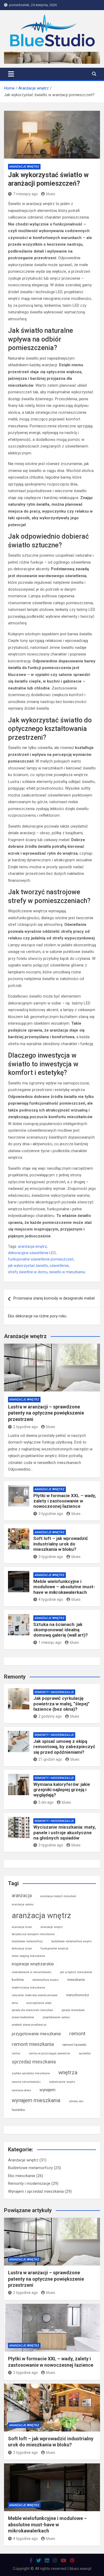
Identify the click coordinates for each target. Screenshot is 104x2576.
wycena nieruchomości (26, 2082)
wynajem (47, 2090)
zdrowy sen (76, 2101)
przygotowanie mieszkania (36, 2034)
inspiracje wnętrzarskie (33, 1964)
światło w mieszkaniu (67, 1272)
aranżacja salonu (23, 1904)
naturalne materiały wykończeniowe (35, 1995)
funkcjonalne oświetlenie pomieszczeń (41, 1259)
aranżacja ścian (22, 1927)
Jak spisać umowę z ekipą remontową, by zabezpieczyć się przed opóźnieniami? (64, 1747)
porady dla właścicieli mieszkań (32, 2010)
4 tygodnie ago (51, 1599)
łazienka (18, 2110)
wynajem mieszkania (36, 2100)
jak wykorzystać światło (28, 1266)
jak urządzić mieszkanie (76, 1972)
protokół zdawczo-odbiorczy (29, 2025)
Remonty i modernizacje (54, 1692)
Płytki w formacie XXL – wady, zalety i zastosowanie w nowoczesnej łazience (65, 1501)
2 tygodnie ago (25, 1427)
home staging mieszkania (28, 1956)
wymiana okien (21, 2090)
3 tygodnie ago (51, 1514)
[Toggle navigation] (11, 74)
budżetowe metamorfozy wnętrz (71, 1941)
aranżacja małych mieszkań (58, 1896)
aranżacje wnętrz (52, 1927)
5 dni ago (46, 1802)
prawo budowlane (23, 2017)
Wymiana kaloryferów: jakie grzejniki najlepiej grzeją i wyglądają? (62, 1790)
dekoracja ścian (22, 1949)
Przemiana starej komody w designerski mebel (54, 1298)
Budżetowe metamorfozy (30, 2168)
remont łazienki (74, 2045)
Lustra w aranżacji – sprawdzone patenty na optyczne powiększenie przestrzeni (46, 1413)
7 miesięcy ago (25, 194)
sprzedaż (85, 2053)
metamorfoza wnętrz (45, 1980)
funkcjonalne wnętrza (54, 1949)
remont (77, 2034)
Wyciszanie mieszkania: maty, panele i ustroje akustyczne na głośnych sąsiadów (65, 1832)
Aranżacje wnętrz (24, 167)
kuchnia (18, 1980)
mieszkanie (76, 1980)
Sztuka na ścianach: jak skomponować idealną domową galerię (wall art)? (61, 1630)
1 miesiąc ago (50, 1642)
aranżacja (22, 1896)
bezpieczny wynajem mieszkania (33, 1934)
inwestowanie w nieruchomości (32, 1972)
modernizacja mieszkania (28, 1988)
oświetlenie (59, 1266)
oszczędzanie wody (39, 2003)
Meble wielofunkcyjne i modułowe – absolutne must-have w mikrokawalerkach (64, 1587)
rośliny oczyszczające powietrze (49, 2053)
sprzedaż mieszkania (34, 2062)
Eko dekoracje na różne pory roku (37, 1316)
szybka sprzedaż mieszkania (31, 2073)
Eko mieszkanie (22, 2176)
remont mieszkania (33, 2044)
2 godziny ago (50, 1716)
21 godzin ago (50, 1759)
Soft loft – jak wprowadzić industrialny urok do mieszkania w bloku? (61, 1544)
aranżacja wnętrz (32, 1246)
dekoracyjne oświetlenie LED (32, 1253)
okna (15, 2003)
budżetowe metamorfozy (27, 1941)
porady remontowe (73, 2010)
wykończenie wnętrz (62, 2082)
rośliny (16, 2053)
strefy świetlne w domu (28, 1272)
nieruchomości (78, 1995)
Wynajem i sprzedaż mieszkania (36, 2191)
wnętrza (68, 2072)
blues (51, 194)
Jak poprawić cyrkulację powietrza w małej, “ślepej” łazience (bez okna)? (61, 1704)
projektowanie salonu (56, 2017)
